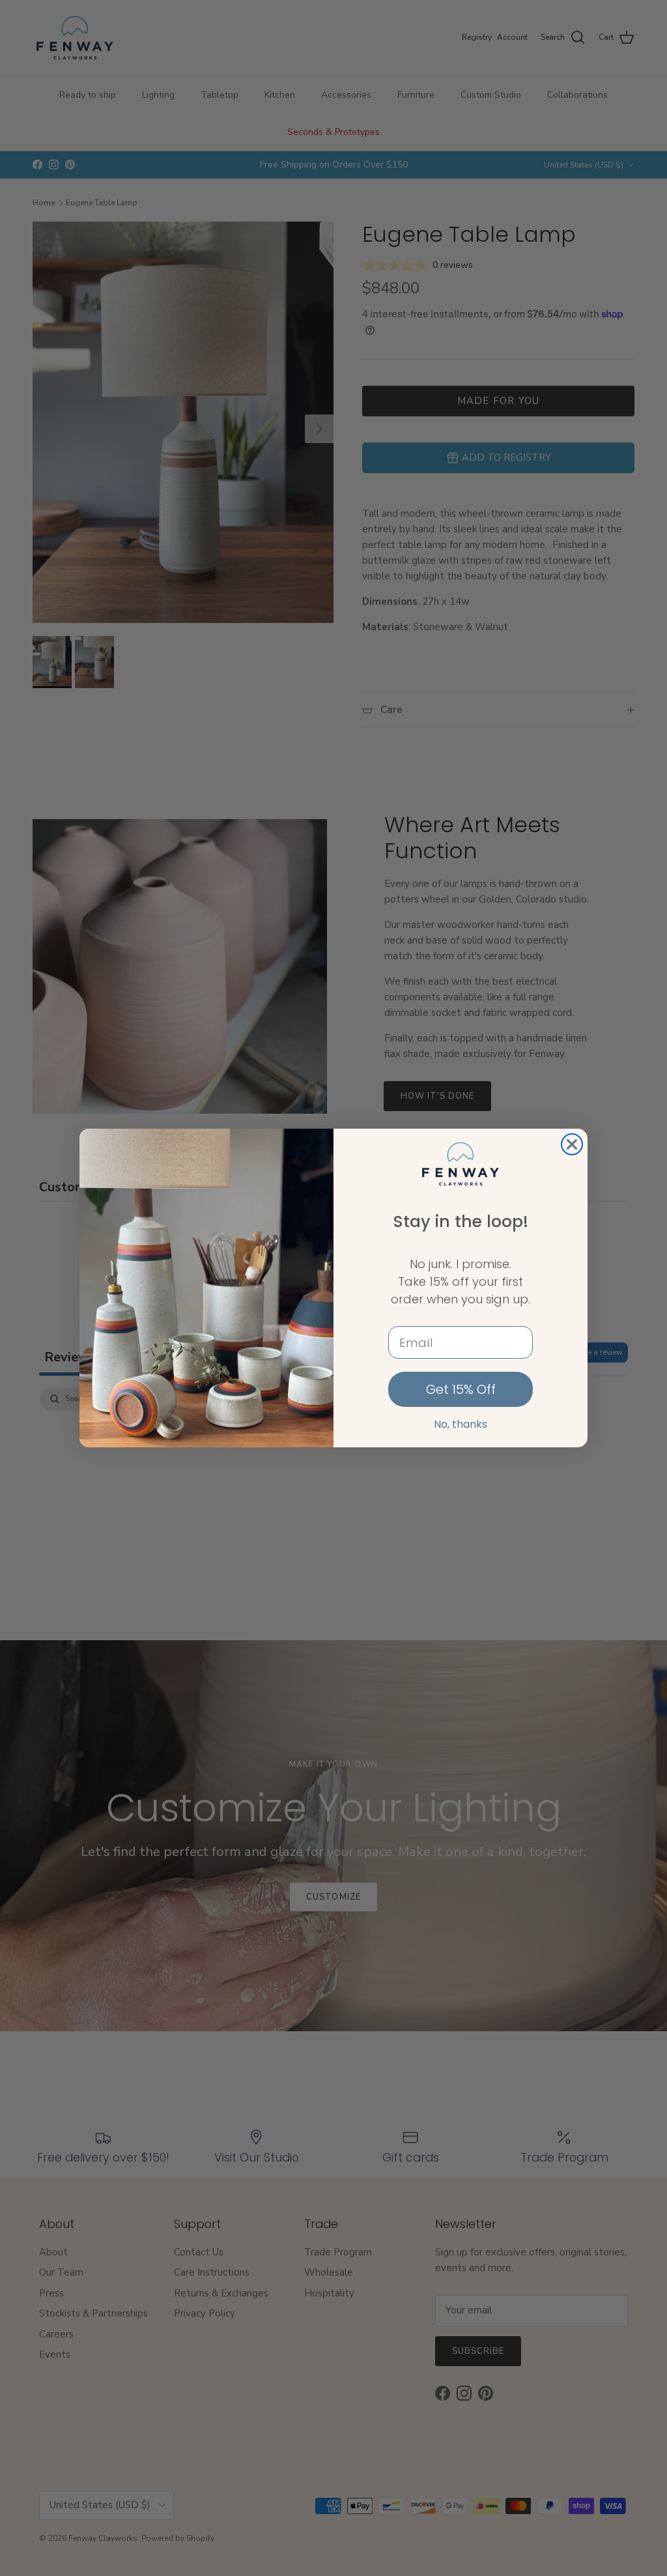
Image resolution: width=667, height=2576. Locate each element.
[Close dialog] (572, 1144)
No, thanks (461, 1424)
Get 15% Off (461, 1389)
